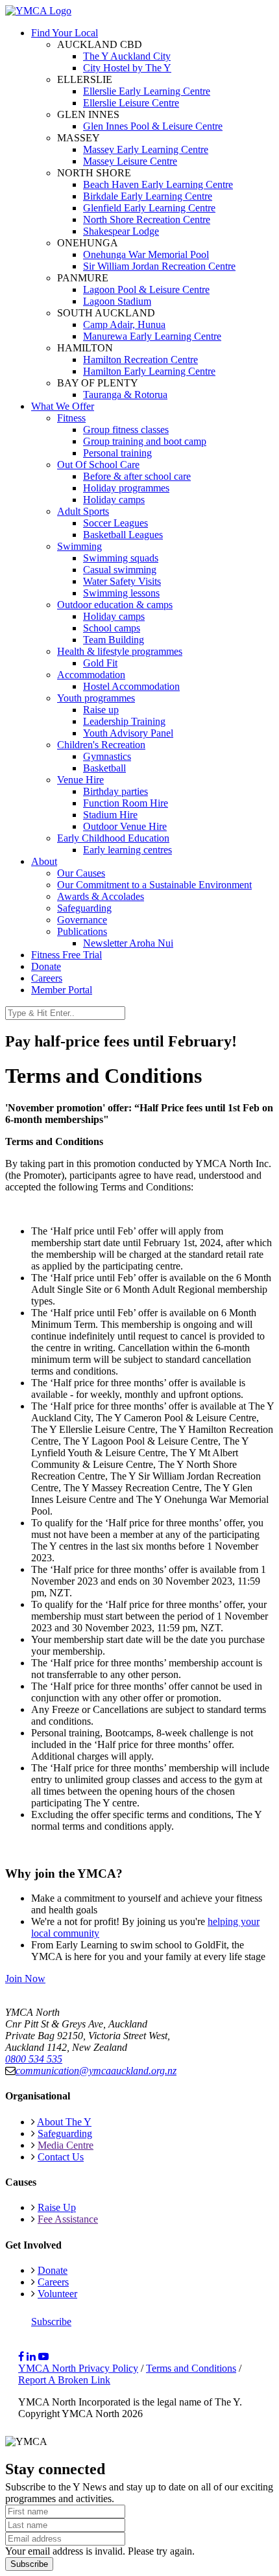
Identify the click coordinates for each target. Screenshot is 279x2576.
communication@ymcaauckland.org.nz (96, 2071)
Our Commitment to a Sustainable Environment (154, 885)
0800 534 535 (34, 2059)
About (44, 861)
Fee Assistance (68, 2219)
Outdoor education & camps (115, 605)
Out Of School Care (98, 465)
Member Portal (62, 990)
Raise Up (57, 2207)
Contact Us (61, 2157)
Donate (46, 966)
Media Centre (66, 2145)
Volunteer (57, 2294)
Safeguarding (84, 908)
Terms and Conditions (191, 2368)
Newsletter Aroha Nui (128, 943)
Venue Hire (80, 780)
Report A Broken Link (64, 2380)
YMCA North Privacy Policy (78, 2368)
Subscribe (51, 2322)
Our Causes (81, 873)
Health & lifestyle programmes (120, 651)
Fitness (71, 418)
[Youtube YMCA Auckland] (43, 2357)
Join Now (25, 1979)
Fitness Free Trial (67, 955)
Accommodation (91, 675)
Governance (82, 920)
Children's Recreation (101, 745)
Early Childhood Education (113, 838)
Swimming (79, 546)
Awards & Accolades (101, 896)
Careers (47, 978)
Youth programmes (96, 698)
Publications (82, 931)
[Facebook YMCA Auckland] (21, 2357)
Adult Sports (83, 511)
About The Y (64, 2122)
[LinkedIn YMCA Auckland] (31, 2357)
